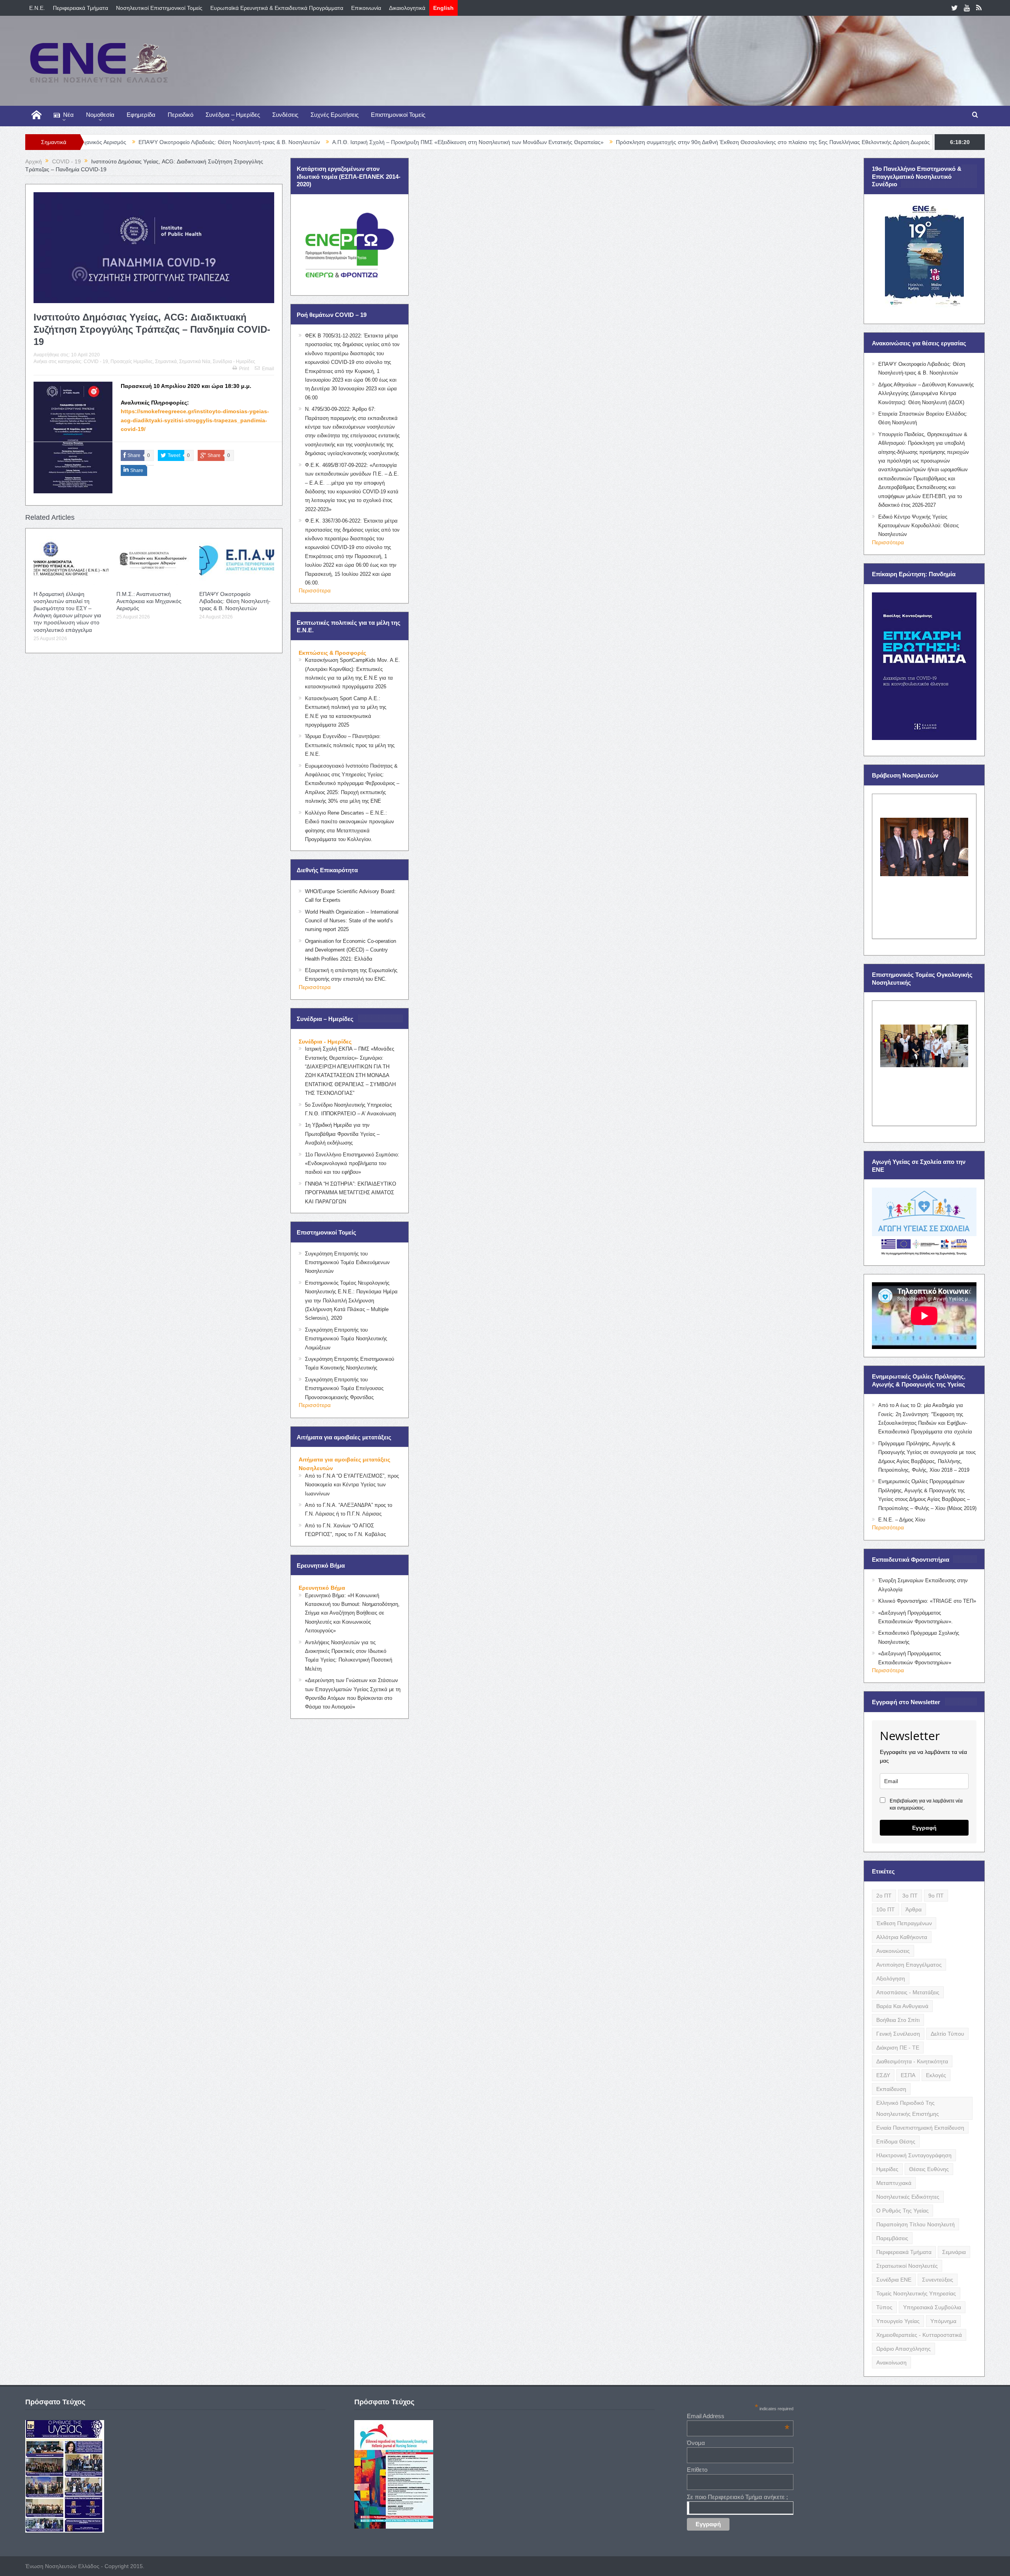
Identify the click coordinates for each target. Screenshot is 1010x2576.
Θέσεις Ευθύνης (929, 2169)
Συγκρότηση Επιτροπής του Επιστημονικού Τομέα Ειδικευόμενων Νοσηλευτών (347, 1263)
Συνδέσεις (285, 115)
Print (244, 369)
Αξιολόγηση (891, 1978)
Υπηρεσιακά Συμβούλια (932, 2307)
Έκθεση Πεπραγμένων (904, 1923)
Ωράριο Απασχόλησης (903, 2349)
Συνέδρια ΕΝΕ (894, 2280)
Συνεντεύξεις (938, 2280)
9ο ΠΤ (936, 1896)
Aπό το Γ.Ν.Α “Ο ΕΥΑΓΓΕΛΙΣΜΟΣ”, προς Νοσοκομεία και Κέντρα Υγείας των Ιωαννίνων (352, 1485)
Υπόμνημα (943, 2321)
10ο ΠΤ (886, 1909)
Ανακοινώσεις (893, 1951)
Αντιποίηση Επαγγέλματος (909, 1965)
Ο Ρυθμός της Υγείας (902, 2211)
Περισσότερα (315, 590)
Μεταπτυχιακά (894, 2183)
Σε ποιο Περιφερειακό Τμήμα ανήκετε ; (737, 2497)
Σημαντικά (166, 362)
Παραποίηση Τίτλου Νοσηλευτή (916, 2224)
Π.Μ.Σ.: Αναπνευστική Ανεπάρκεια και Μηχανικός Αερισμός (149, 601)
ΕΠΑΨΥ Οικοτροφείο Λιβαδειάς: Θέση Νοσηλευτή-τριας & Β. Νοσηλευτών (235, 601)
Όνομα (696, 2443)
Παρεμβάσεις (892, 2238)
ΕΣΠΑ (908, 2075)
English (443, 8)
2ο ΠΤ (884, 1896)
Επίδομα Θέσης (896, 2141)
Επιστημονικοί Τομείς (398, 115)
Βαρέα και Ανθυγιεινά (902, 2006)
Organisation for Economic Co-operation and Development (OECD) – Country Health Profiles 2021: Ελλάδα (351, 950)
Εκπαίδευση (891, 2089)
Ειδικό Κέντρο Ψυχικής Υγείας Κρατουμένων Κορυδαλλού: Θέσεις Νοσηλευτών (918, 526)
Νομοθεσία (100, 115)
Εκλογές (936, 2075)
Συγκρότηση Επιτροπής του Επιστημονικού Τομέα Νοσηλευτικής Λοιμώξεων (346, 1339)
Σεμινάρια (954, 2252)
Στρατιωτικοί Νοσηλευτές (907, 2266)
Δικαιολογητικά (407, 8)
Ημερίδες (887, 2169)
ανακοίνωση (891, 2362)
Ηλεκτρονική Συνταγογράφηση (914, 2155)
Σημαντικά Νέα (195, 362)
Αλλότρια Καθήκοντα (902, 1937)
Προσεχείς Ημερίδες (132, 362)
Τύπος (884, 2307)
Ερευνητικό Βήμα (322, 1588)
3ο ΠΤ (910, 1896)
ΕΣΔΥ (883, 2075)
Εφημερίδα (141, 115)
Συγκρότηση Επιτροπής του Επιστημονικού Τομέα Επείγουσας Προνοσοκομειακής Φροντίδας (344, 1388)
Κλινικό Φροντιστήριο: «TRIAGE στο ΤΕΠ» (927, 1601)
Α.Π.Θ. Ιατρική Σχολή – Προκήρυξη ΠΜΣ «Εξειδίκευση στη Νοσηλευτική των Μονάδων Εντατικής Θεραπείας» (318, 142)
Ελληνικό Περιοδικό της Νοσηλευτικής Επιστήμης (908, 2108)
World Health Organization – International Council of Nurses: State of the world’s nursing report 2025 (352, 921)
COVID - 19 (96, 362)
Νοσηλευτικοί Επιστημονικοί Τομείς (159, 8)
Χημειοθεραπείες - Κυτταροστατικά (919, 2335)
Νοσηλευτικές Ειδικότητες (908, 2197)
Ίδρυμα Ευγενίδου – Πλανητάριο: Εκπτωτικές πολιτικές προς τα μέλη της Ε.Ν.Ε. (350, 745)
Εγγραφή (924, 1828)
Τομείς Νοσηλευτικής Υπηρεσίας (916, 2293)
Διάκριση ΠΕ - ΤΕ (898, 2048)
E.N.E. (37, 8)
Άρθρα (914, 1909)
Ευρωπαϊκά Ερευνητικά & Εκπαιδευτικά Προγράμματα (277, 8)
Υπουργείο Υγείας (898, 2321)
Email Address (738, 2416)
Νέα (68, 115)
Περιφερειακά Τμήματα (80, 8)
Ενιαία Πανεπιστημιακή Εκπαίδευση (920, 2128)
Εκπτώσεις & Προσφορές (332, 653)
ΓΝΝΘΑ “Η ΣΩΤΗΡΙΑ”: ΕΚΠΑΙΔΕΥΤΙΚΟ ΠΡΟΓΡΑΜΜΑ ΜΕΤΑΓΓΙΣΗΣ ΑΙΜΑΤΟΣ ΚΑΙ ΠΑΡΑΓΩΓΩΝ (351, 1193)
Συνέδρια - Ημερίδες (234, 362)
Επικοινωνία (366, 8)
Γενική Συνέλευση (898, 2034)
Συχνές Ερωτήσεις (335, 115)
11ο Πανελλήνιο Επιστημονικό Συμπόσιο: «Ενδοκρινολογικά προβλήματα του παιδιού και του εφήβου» (352, 1163)
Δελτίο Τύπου (947, 2034)
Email (268, 369)
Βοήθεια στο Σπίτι (898, 2020)
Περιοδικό (180, 115)
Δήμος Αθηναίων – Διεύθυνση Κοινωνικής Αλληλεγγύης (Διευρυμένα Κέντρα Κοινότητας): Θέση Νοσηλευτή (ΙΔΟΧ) (926, 393)
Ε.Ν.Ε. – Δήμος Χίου (902, 1520)
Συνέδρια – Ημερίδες (233, 115)
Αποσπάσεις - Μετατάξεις (908, 1992)
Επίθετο (697, 2470)
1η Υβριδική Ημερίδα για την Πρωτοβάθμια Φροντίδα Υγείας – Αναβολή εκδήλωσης (342, 1134)
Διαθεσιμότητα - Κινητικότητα (912, 2061)
